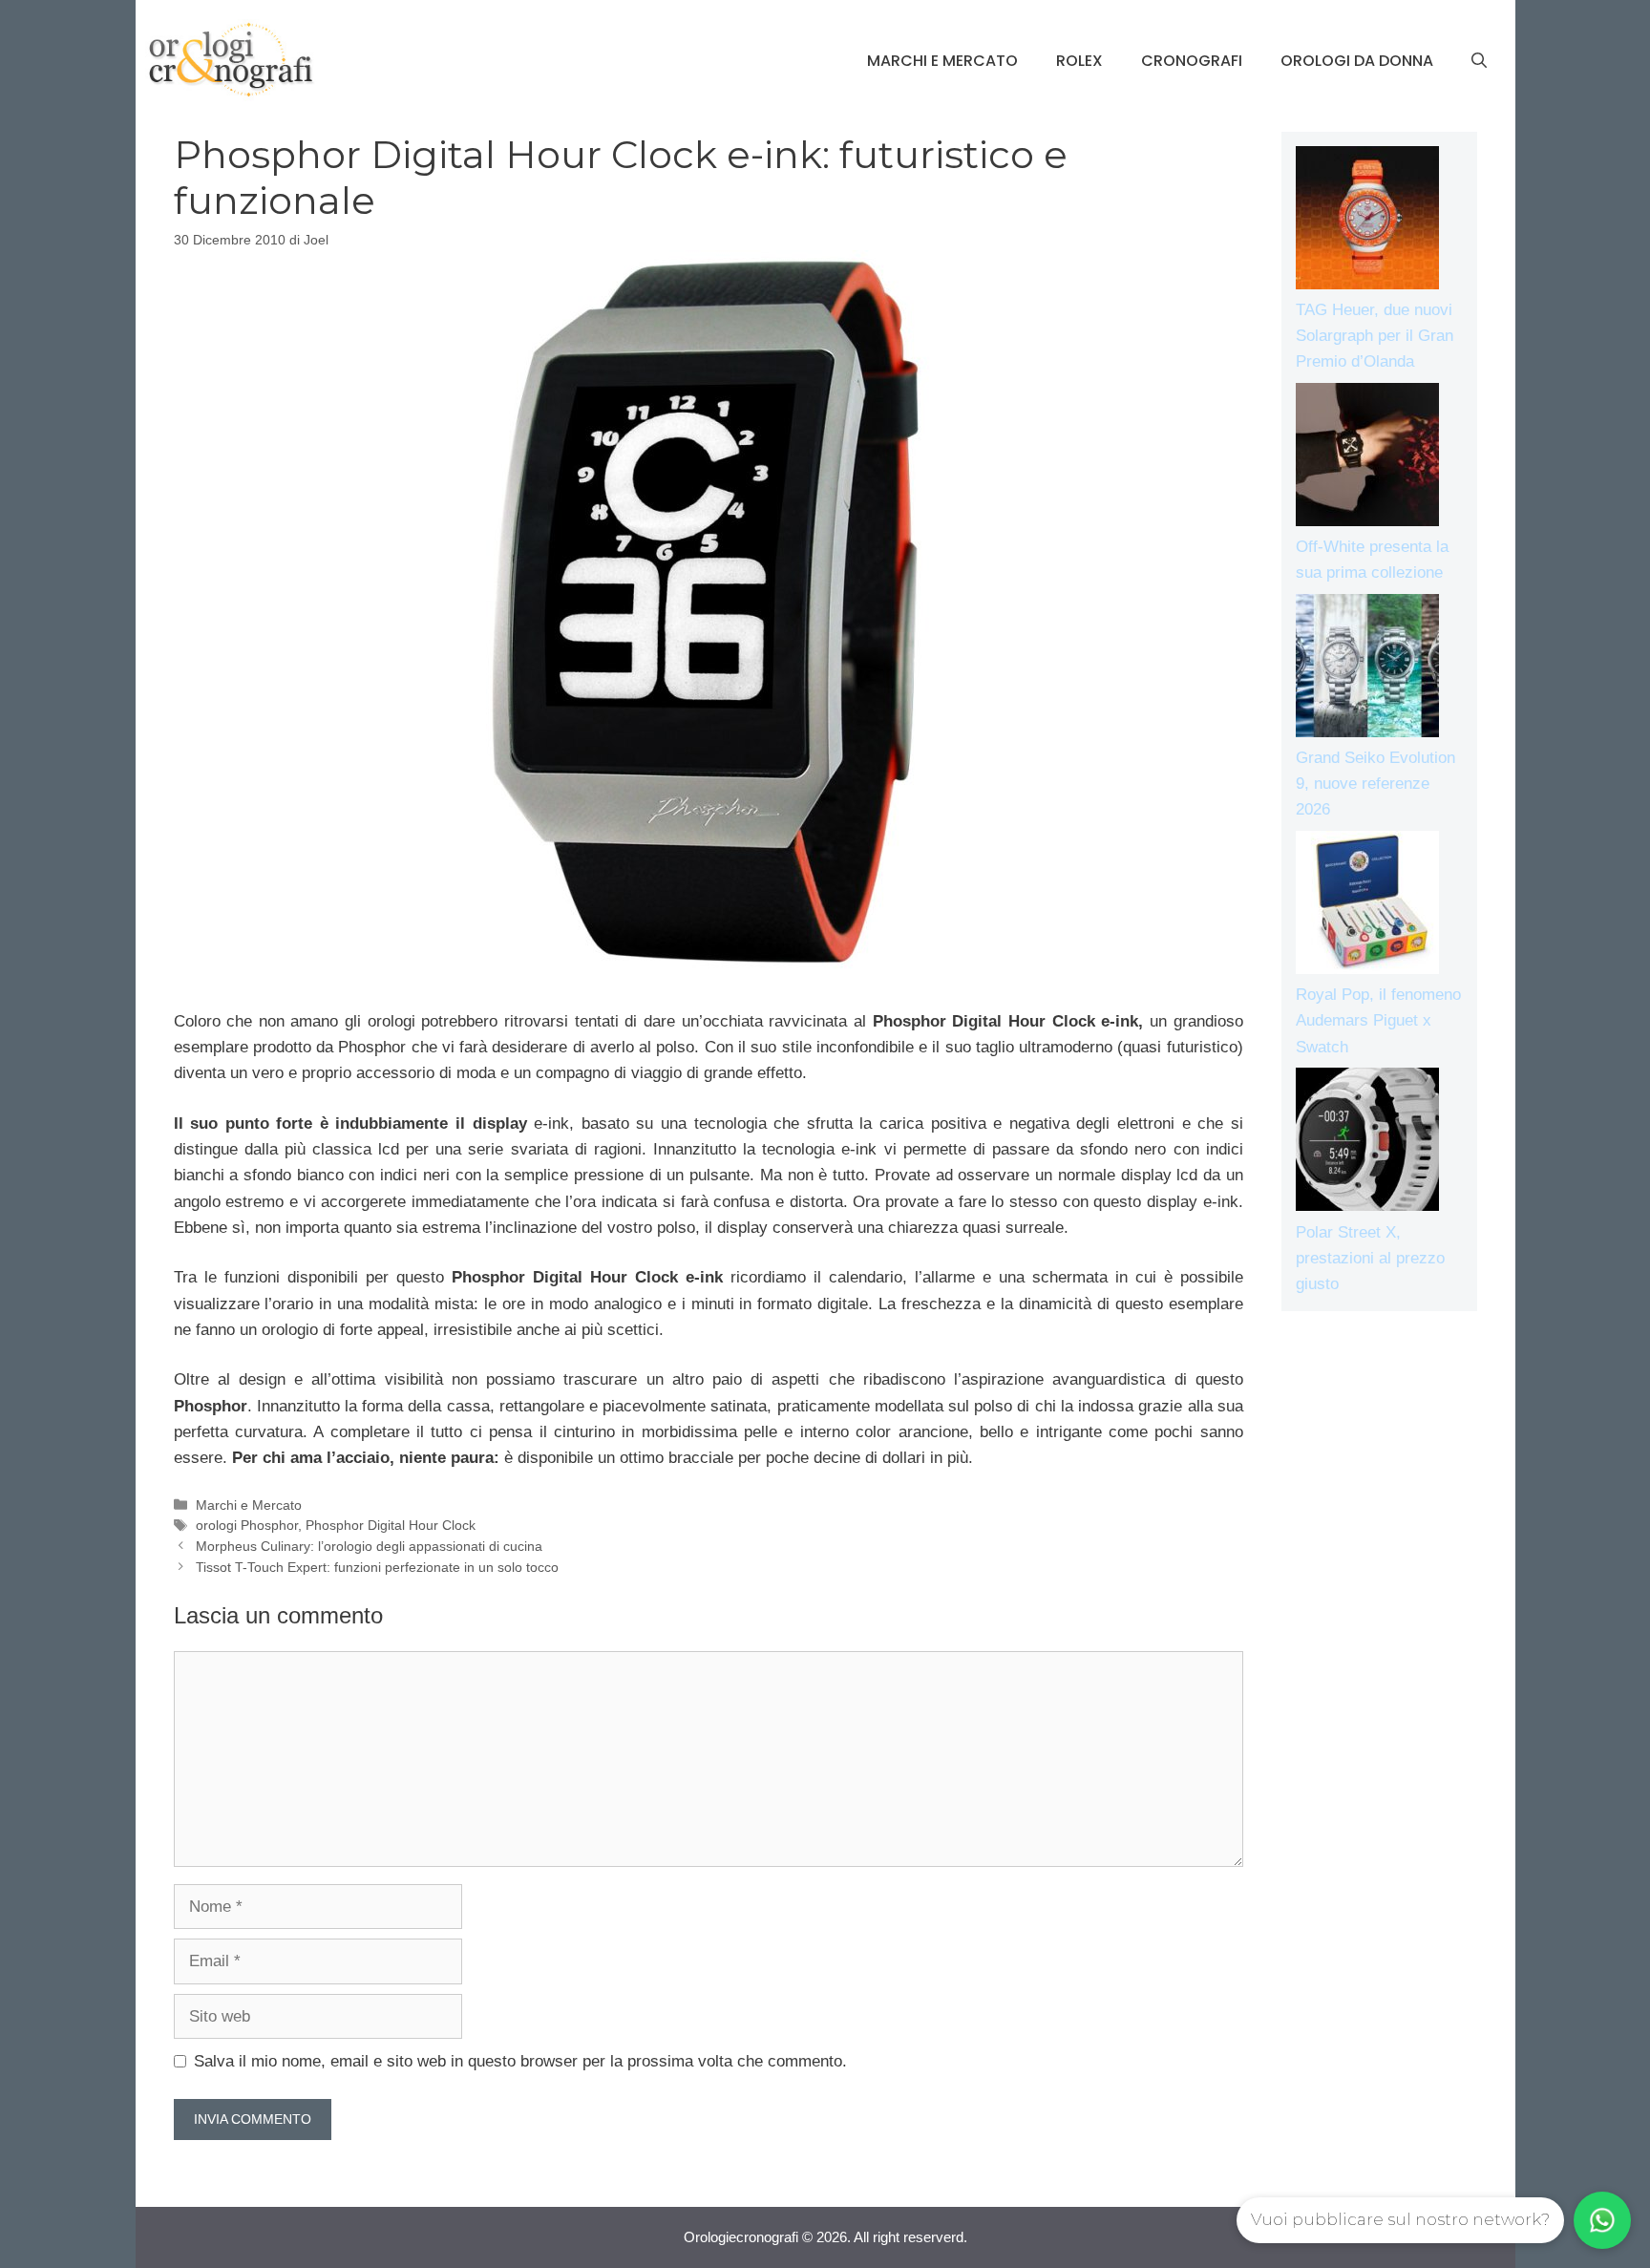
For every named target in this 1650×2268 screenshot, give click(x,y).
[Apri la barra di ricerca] (1479, 61)
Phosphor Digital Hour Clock (391, 1525)
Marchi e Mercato (942, 61)
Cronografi (1192, 61)
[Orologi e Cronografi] (231, 60)
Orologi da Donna (1357, 61)
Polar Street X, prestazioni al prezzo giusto (1370, 1258)
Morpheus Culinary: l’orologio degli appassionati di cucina (369, 1546)
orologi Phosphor (247, 1525)
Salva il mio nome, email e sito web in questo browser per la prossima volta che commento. (520, 2061)
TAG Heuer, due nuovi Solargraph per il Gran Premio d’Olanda (1375, 336)
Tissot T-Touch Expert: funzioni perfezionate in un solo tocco (377, 1567)
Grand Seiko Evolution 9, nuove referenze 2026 (1375, 784)
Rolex (1079, 61)
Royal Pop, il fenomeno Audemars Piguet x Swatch (1378, 1020)
